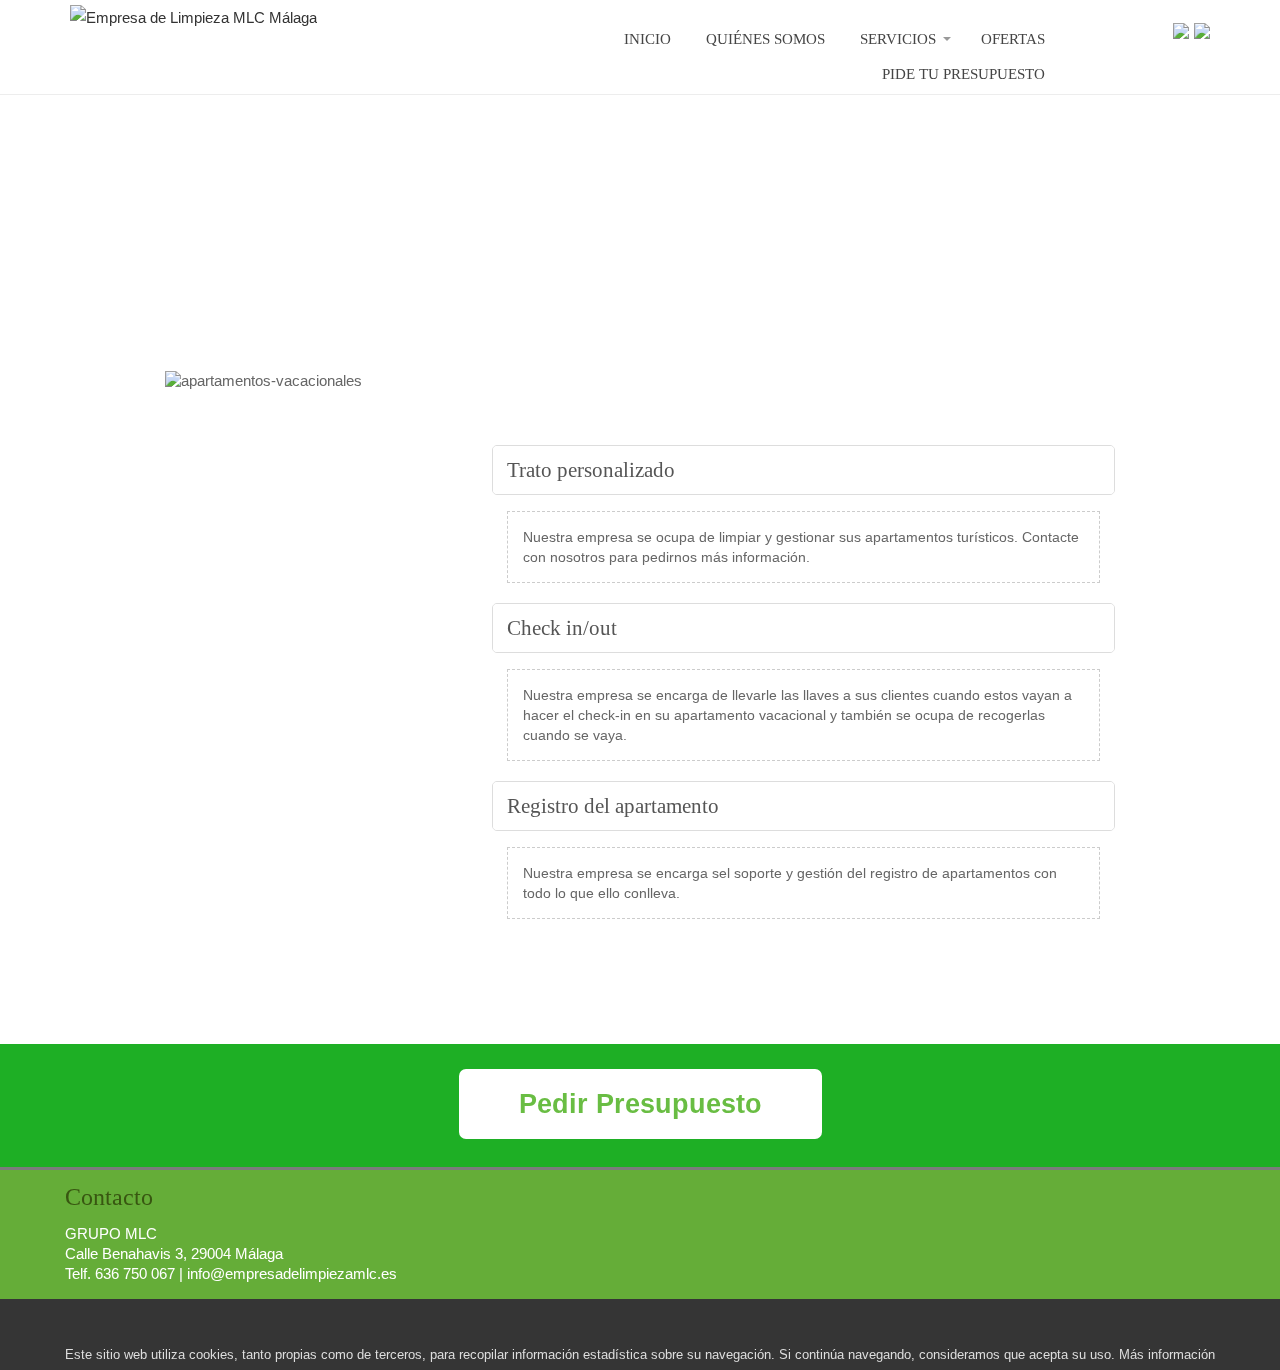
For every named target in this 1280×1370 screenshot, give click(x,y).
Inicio (647, 39)
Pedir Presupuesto (640, 1104)
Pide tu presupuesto (963, 74)
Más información (1167, 1354)
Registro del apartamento (613, 806)
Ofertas (1013, 39)
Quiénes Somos (765, 39)
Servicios (898, 39)
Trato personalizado (591, 470)
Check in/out (562, 628)
